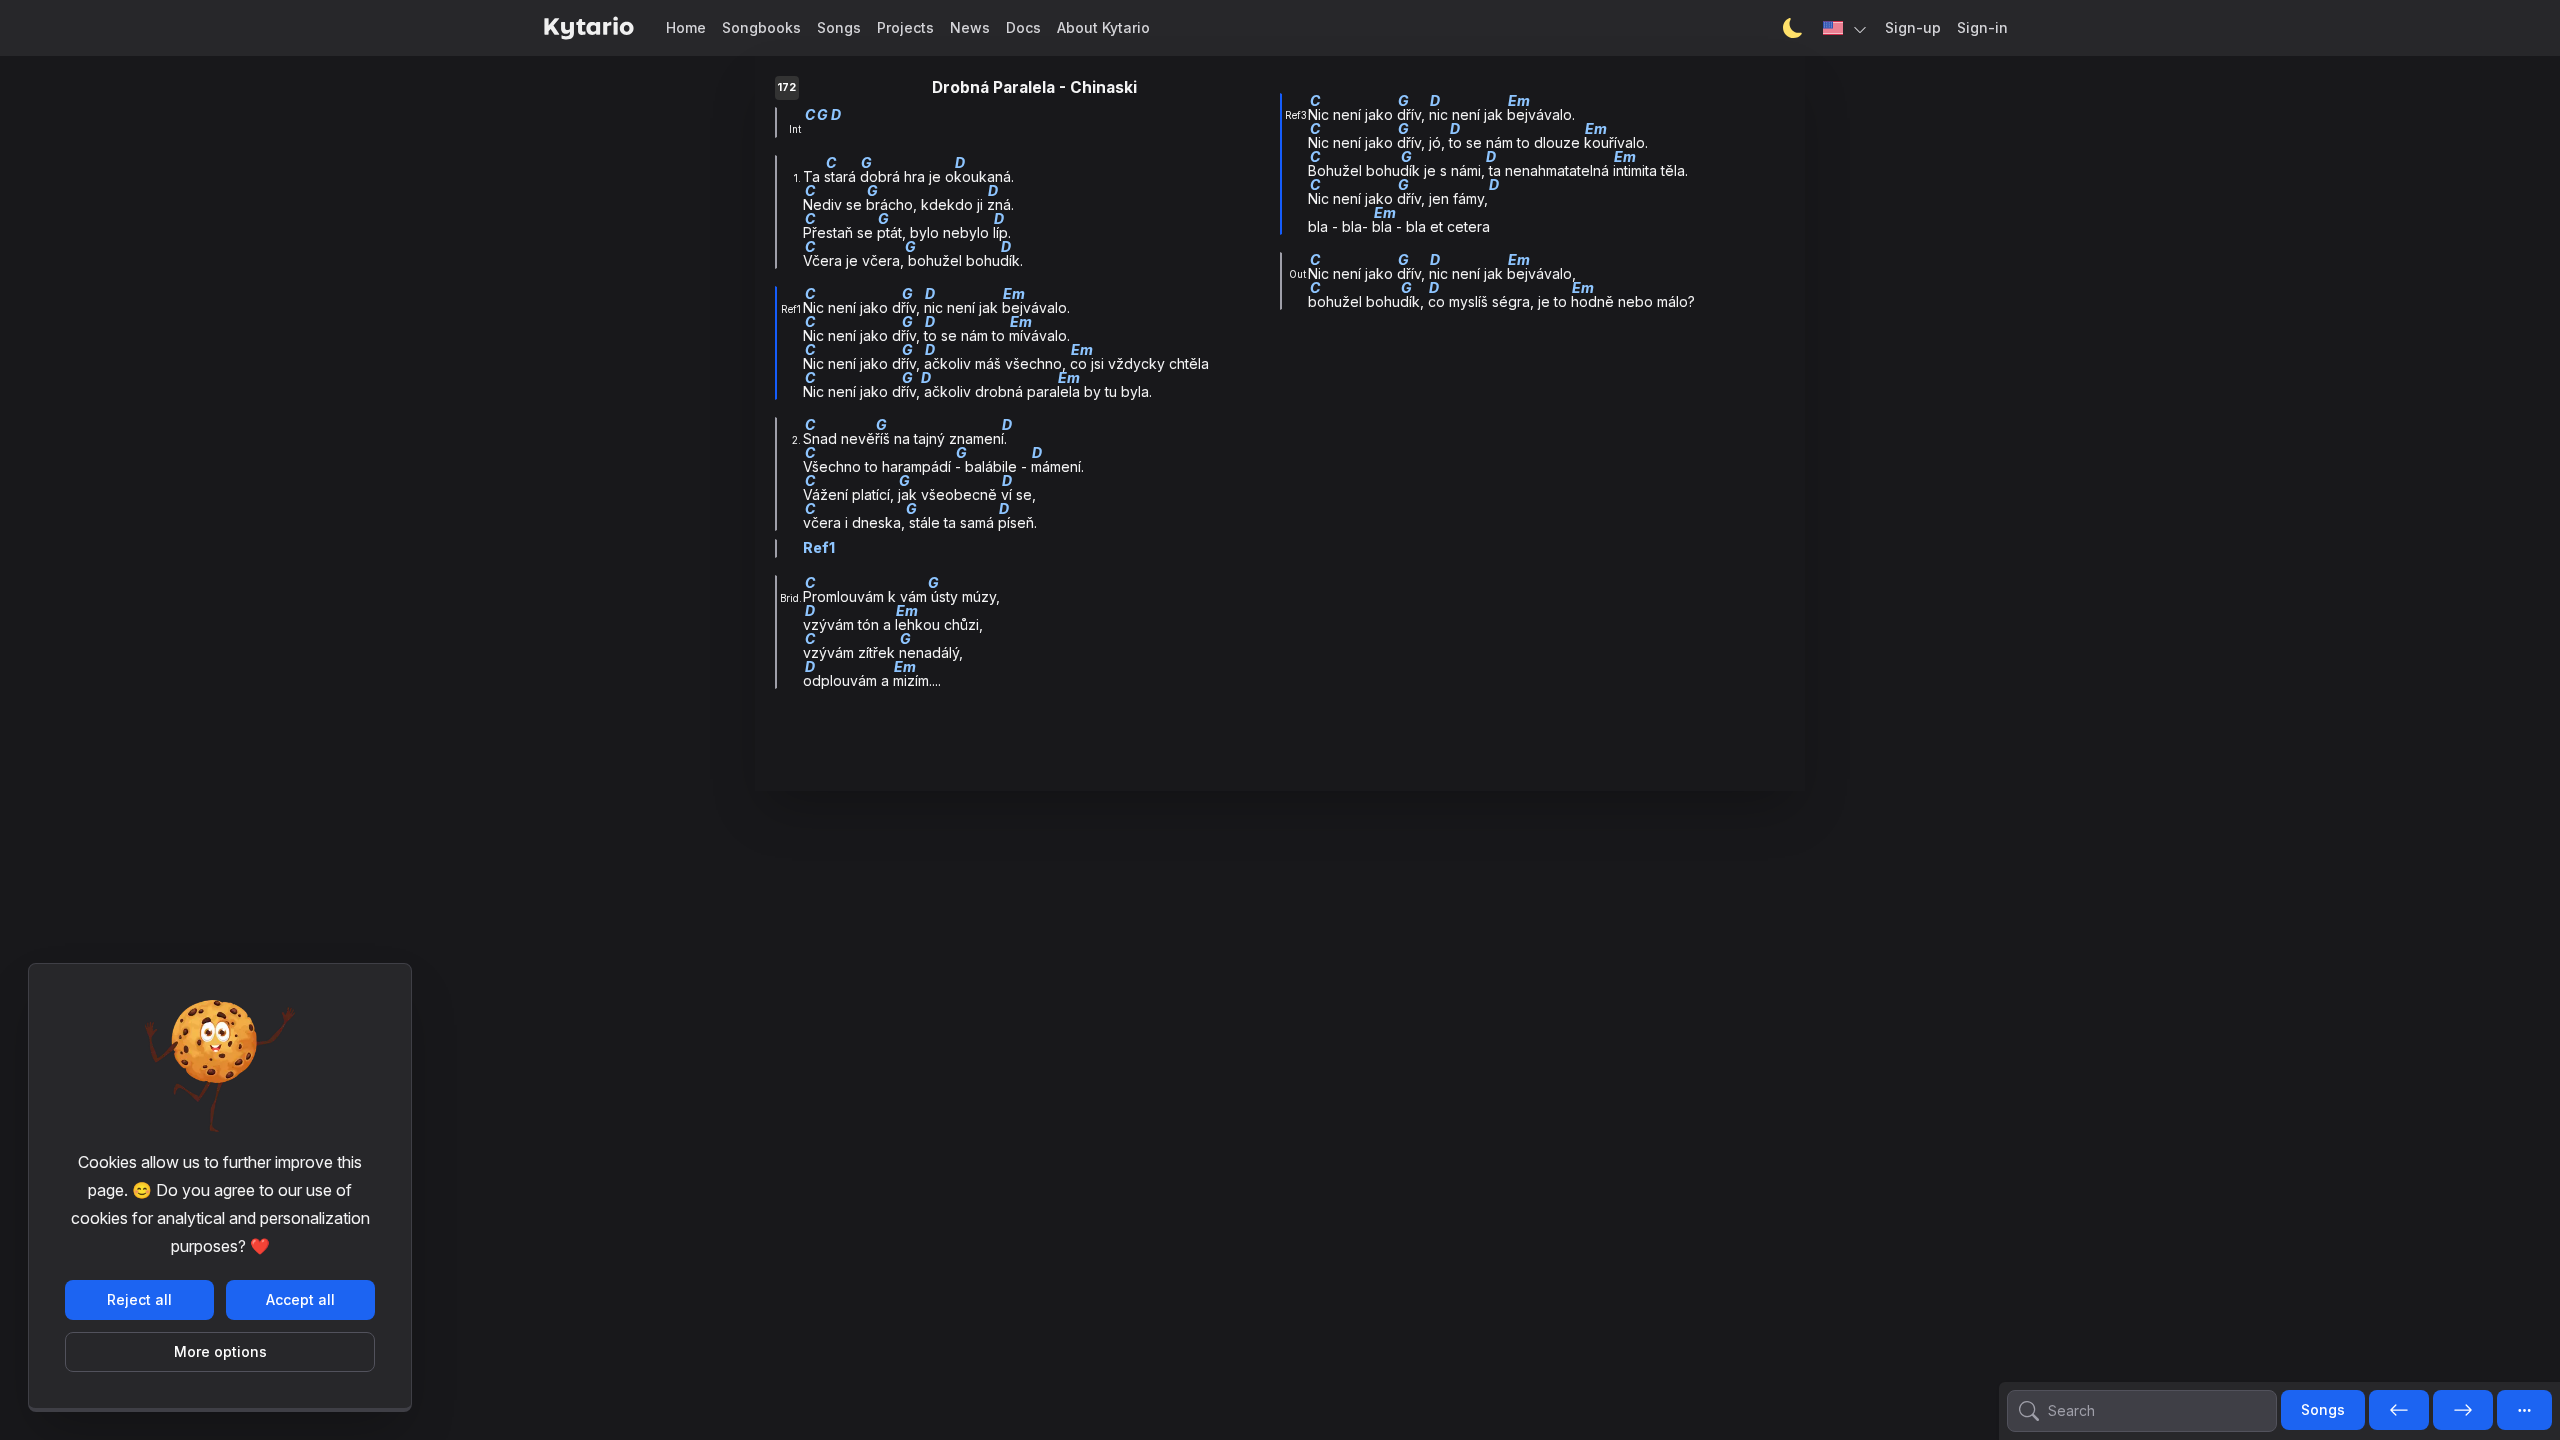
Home (686, 27)
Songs (839, 27)
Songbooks (761, 27)
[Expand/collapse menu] (2524, 1410)
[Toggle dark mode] (1793, 28)
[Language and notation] (1846, 28)
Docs (1023, 27)
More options (220, 1351)
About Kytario (1103, 27)
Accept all (300, 1299)
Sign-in (1982, 27)
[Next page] (2463, 1411)
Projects (905, 27)
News (970, 27)
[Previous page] (2399, 1411)
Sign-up (1913, 27)
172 (786, 87)
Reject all (139, 1299)
